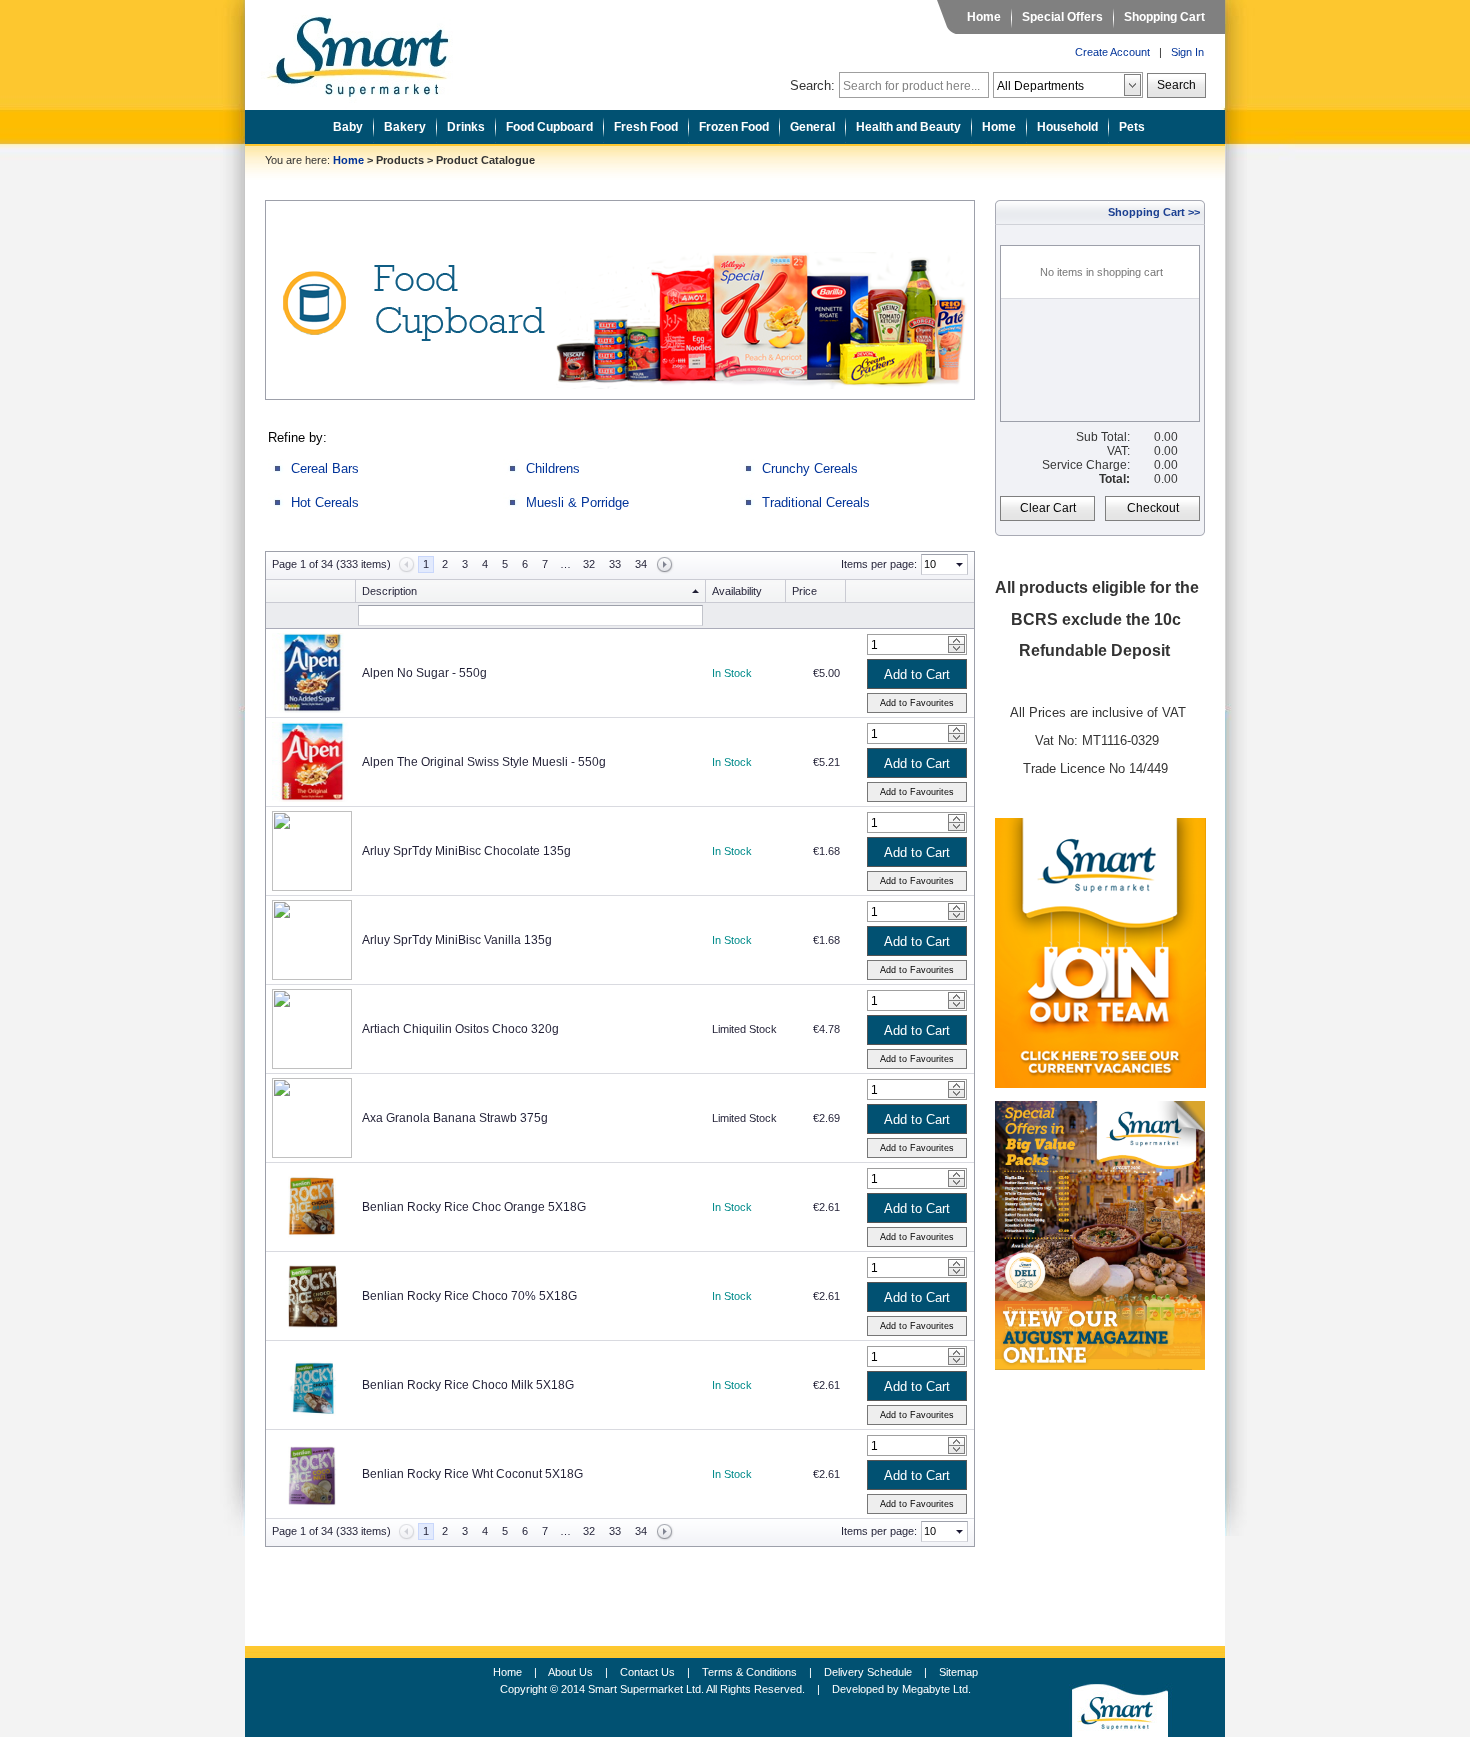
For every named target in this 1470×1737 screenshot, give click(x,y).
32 (589, 564)
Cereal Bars (325, 468)
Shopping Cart (1164, 17)
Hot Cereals (325, 502)
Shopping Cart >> (1154, 212)
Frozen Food (734, 127)
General (812, 127)
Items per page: (879, 564)
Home (984, 17)
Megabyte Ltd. (936, 1689)
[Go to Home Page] (373, 51)
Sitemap (958, 1672)
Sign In (1187, 52)
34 (641, 564)
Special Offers (1062, 17)
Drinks (466, 127)
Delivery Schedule (868, 1672)
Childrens (553, 468)
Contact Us (647, 1672)
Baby (348, 127)
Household (1067, 127)
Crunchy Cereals (810, 468)
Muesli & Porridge (577, 502)
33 (615, 564)
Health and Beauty (908, 127)
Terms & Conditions (749, 1672)
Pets (1132, 127)
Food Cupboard (549, 127)
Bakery (405, 127)
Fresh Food (646, 127)
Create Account (1112, 52)
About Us (570, 1672)
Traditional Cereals (816, 502)
